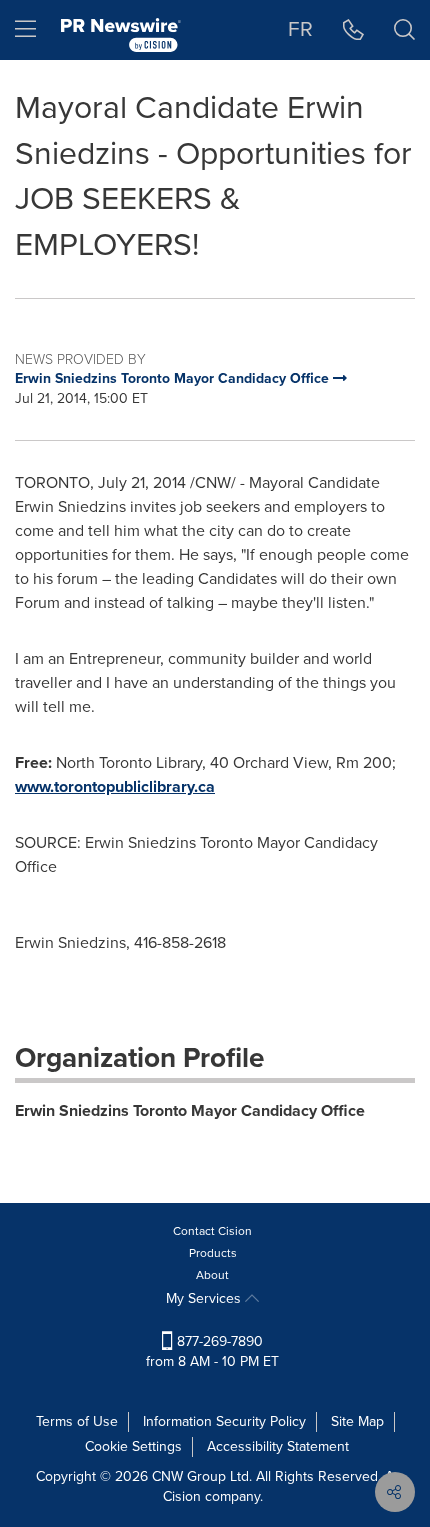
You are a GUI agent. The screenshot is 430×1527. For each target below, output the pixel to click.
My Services (205, 1298)
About (212, 1275)
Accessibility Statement (278, 1446)
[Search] (404, 30)
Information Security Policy (224, 1421)
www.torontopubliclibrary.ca (115, 786)
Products (213, 1253)
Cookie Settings (133, 1446)
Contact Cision (212, 1231)
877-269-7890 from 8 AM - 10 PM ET (212, 1351)
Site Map (357, 1421)
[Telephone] (353, 30)
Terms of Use (77, 1421)
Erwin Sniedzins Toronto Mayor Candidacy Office (190, 1110)
